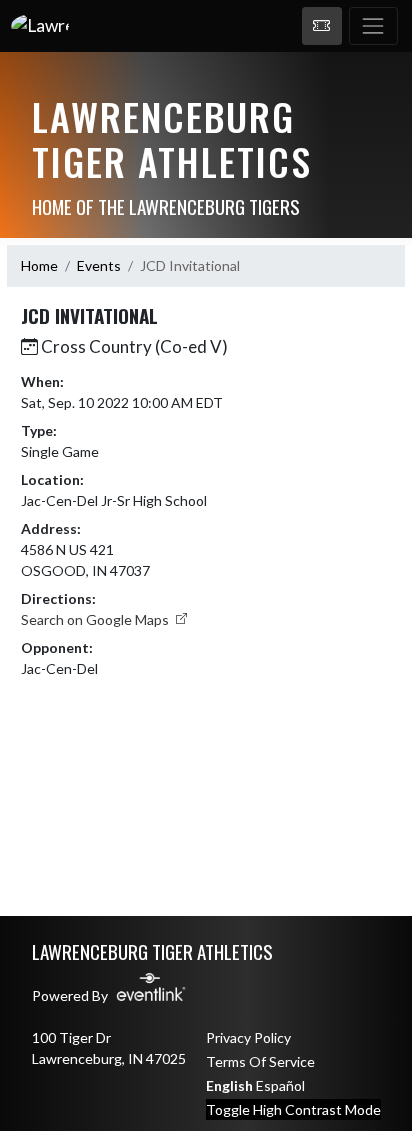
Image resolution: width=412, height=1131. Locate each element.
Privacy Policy (248, 1037)
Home (39, 265)
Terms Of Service (260, 1061)
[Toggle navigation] (373, 26)
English (229, 1085)
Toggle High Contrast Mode (293, 1109)
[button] (322, 26)
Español (280, 1085)
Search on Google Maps (96, 619)
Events (99, 265)
